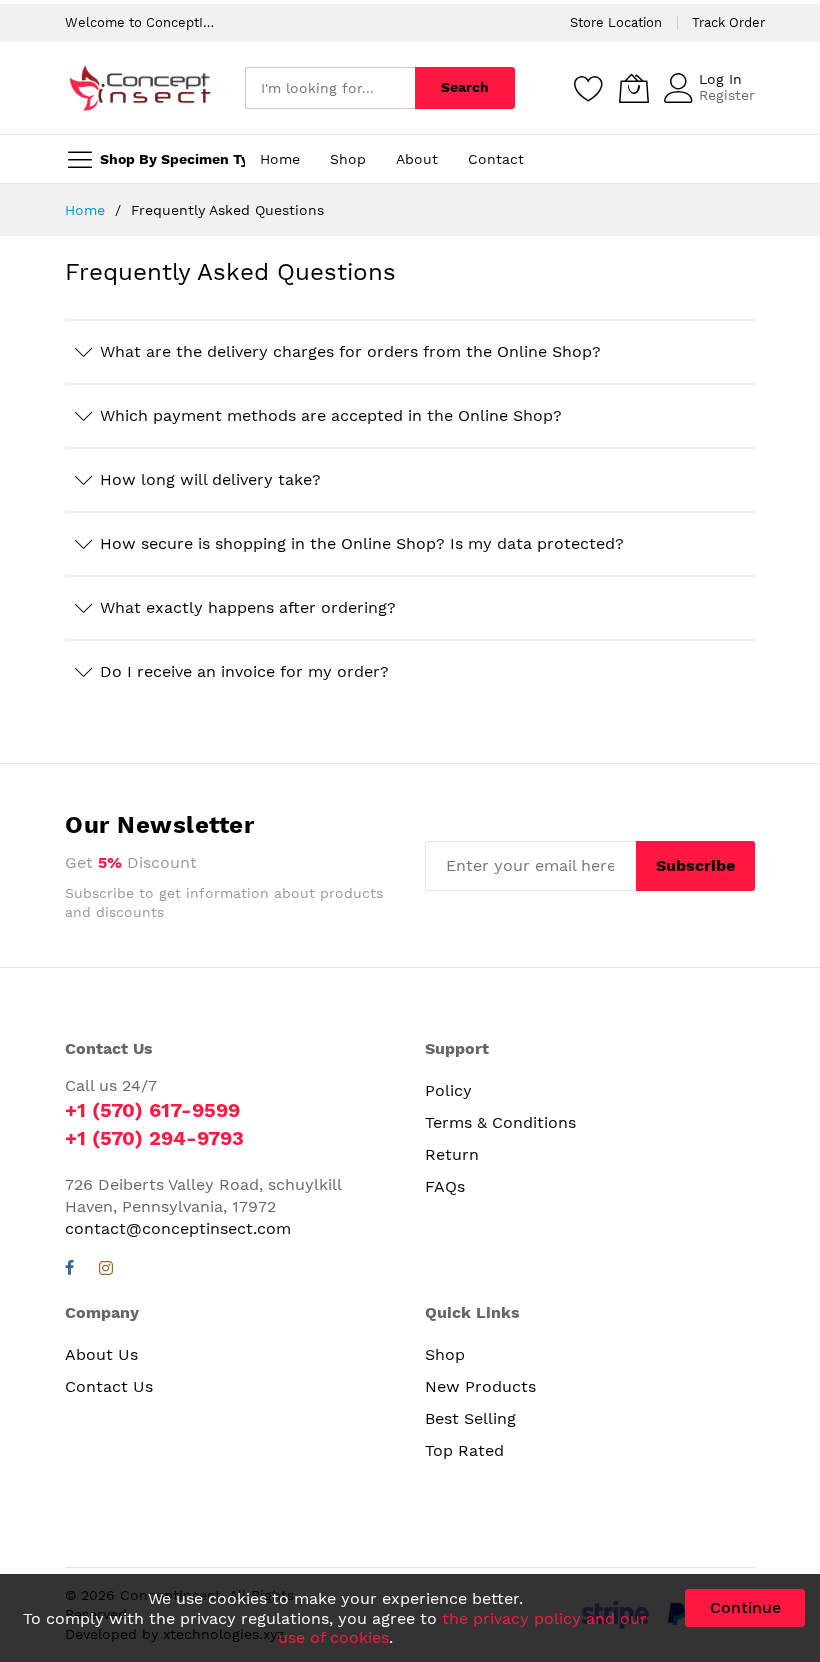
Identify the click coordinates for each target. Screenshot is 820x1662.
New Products (480, 1386)
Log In (720, 79)
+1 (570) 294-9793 (154, 1138)
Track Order (728, 22)
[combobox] (330, 88)
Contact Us (109, 1386)
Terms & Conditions (500, 1122)
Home (87, 210)
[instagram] (106, 1270)
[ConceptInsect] (140, 87)
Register (727, 95)
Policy (448, 1090)
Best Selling (470, 1418)
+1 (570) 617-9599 (152, 1110)
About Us (101, 1354)
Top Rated (464, 1450)
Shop (445, 1354)
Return (452, 1154)
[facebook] (69, 1270)
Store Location (616, 22)
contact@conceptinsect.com (178, 1228)
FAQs (445, 1186)
